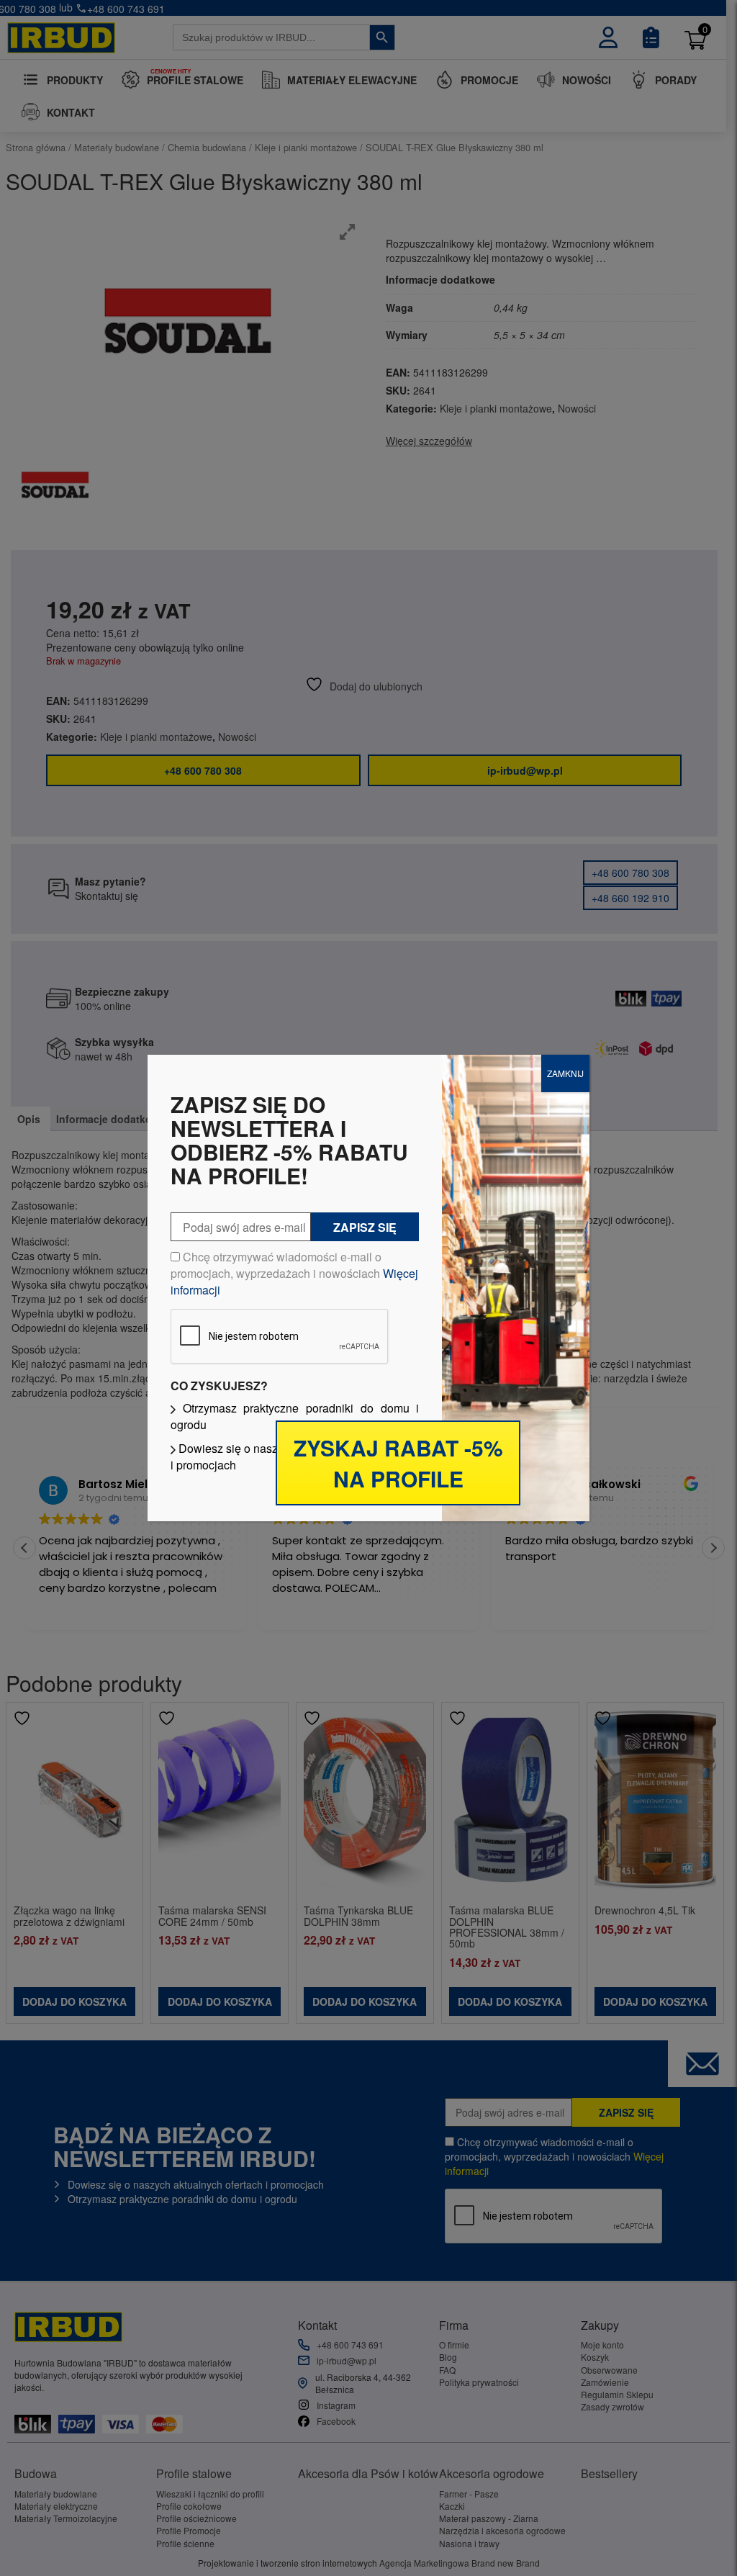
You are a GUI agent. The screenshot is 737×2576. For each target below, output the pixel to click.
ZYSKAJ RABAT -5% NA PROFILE (398, 1463)
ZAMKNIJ (565, 1073)
